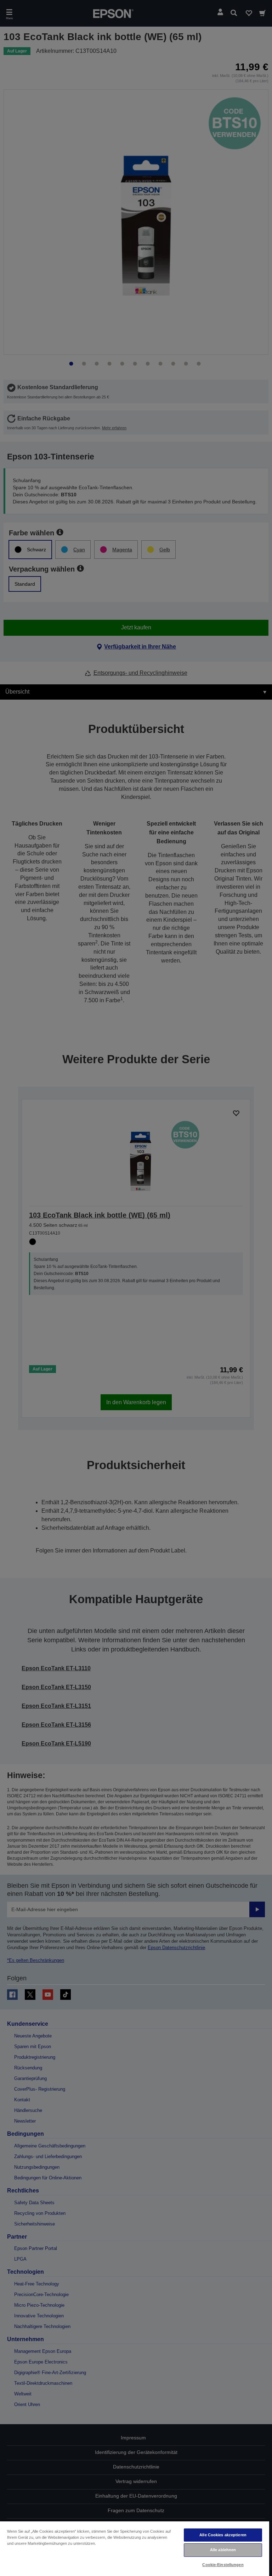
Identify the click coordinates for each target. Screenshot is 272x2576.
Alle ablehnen (223, 2550)
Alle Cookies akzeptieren (223, 2535)
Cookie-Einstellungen (223, 2565)
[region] (135, 2548)
